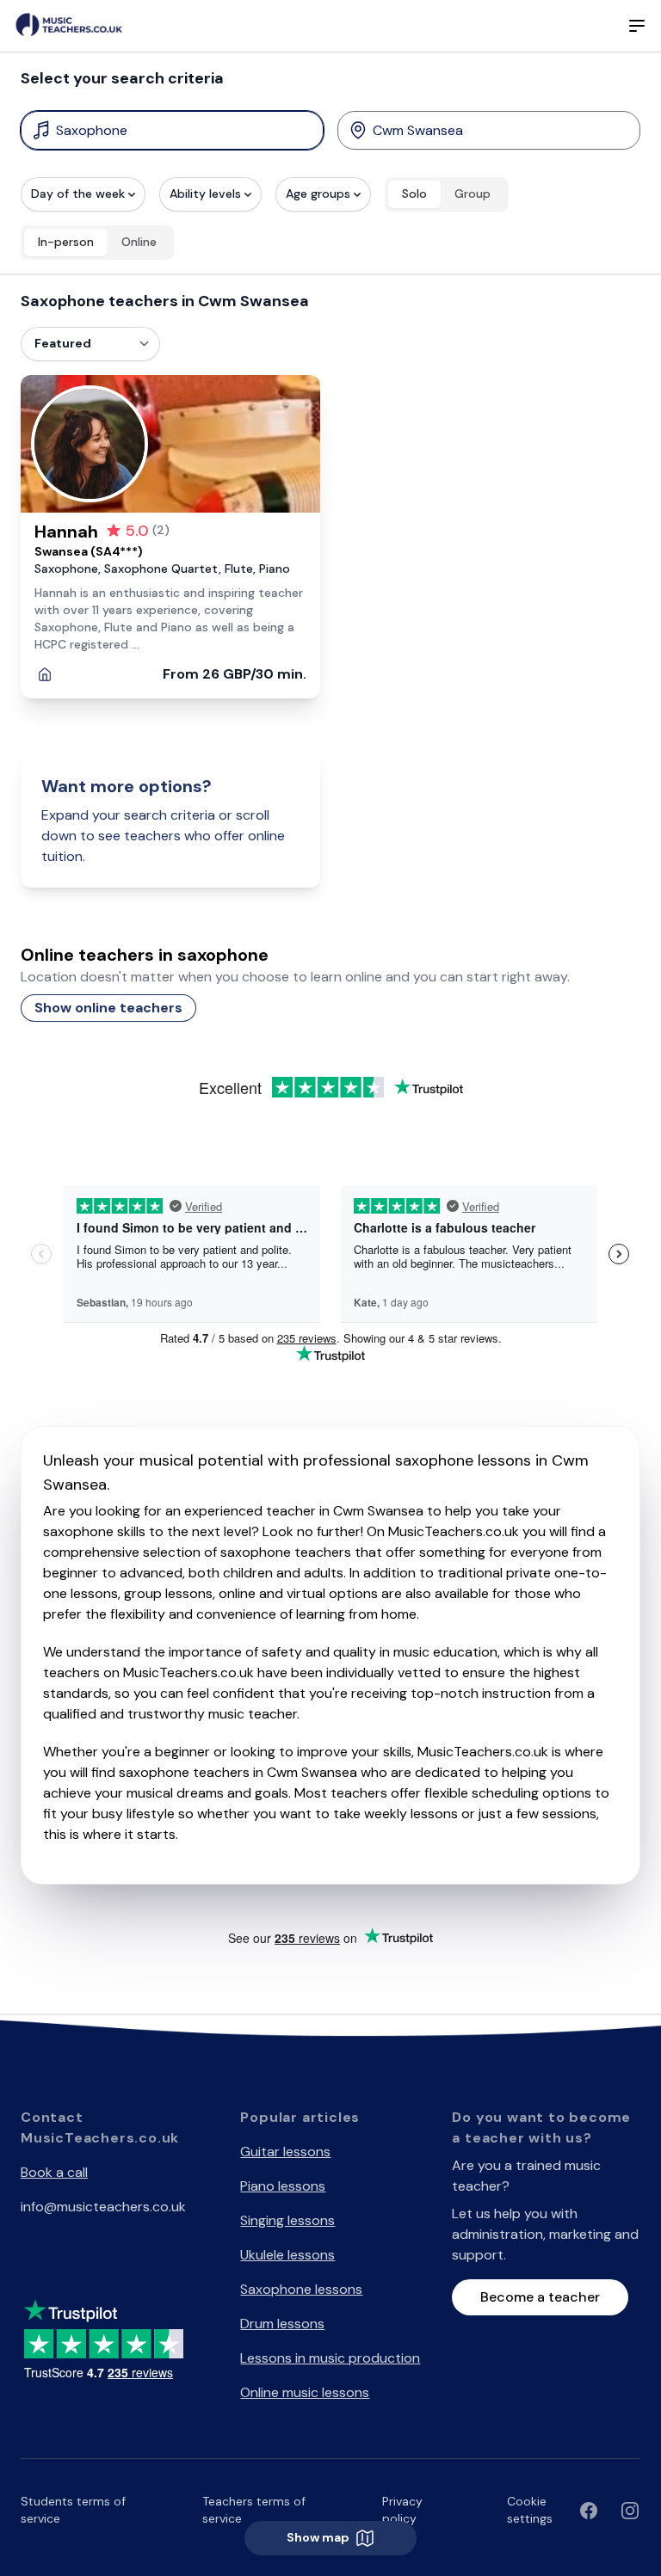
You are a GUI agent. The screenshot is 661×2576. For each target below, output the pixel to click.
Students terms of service (73, 2510)
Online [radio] (139, 242)
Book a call (54, 2172)
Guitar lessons (285, 2152)
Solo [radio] (414, 194)
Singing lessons (287, 2220)
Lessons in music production (330, 2358)
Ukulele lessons (287, 2255)
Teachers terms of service (254, 2510)
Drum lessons (282, 2324)
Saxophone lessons (301, 2289)
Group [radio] (473, 194)
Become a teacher (540, 2297)
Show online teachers (108, 1008)
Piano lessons (283, 2186)
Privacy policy (402, 2510)
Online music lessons (305, 2392)
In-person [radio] (66, 242)
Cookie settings (530, 2510)
